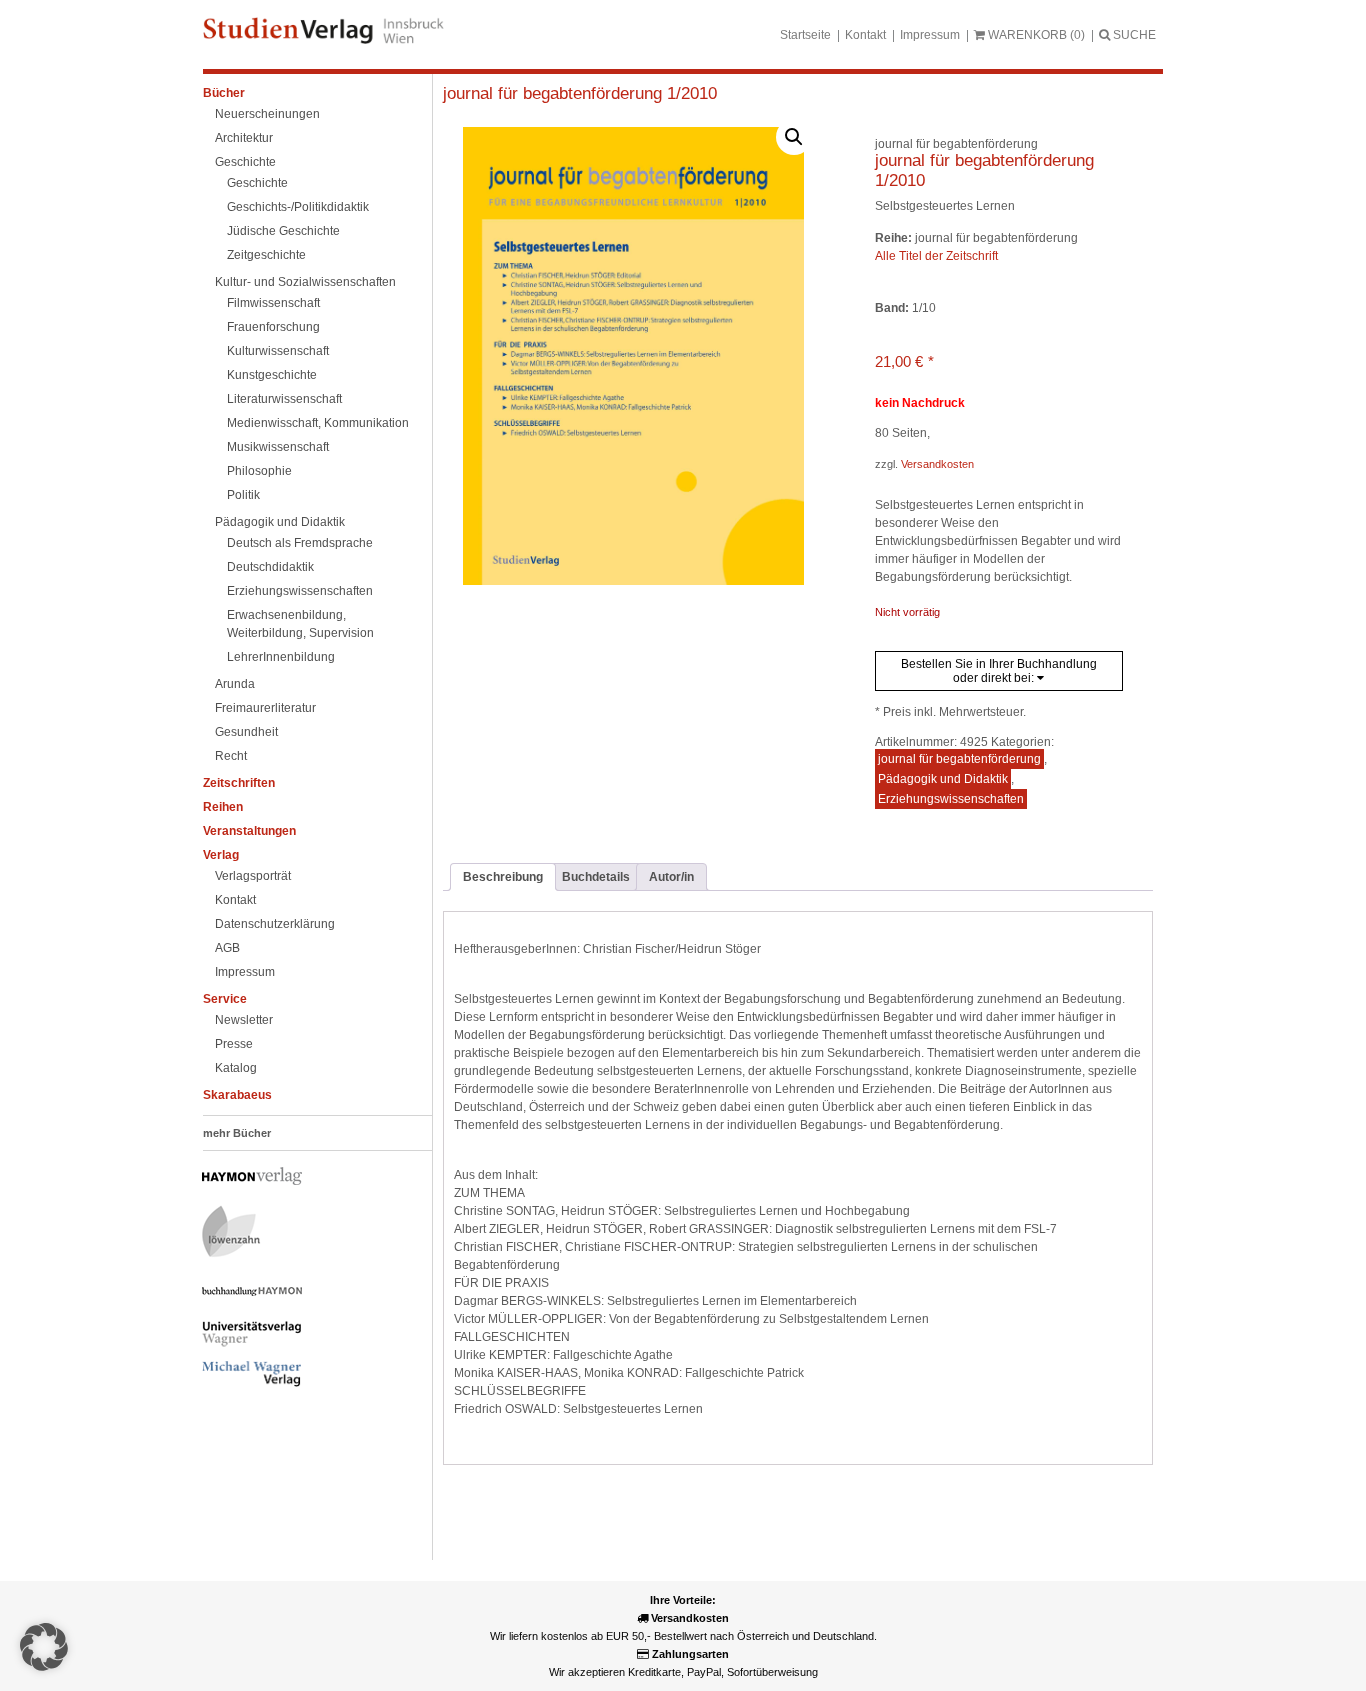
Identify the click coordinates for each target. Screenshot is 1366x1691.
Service (225, 999)
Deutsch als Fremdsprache (300, 543)
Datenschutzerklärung (275, 924)
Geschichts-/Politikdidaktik (298, 207)
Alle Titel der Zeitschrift (936, 256)
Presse (234, 1044)
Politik (243, 495)
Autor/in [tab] (671, 877)
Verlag (221, 855)
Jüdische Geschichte (283, 231)
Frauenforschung (273, 327)
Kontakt (865, 35)
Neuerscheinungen (267, 114)
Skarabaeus (237, 1095)
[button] (794, 137)
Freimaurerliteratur (265, 708)
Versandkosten (937, 464)
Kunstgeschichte (272, 375)
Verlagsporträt (253, 876)
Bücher (224, 93)
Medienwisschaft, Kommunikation (318, 423)
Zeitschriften (239, 783)
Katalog (236, 1068)
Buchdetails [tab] (596, 877)
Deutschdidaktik (270, 567)
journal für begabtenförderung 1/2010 (580, 93)
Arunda (235, 684)
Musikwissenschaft (278, 447)
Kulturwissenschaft (278, 351)
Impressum (930, 35)
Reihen (223, 807)
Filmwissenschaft (273, 303)
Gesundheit (246, 732)
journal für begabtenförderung (959, 759)
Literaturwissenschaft (284, 399)
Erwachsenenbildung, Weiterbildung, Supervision (300, 624)
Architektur (244, 138)
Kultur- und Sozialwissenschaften (305, 282)
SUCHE (1133, 35)
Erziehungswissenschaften (300, 591)
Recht (231, 756)
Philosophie (259, 471)
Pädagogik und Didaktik (280, 522)
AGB (227, 948)
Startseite (805, 35)
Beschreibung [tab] (503, 877)
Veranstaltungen (249, 831)
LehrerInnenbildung (281, 657)
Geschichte (245, 162)
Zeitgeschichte (266, 255)
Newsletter (244, 1020)
